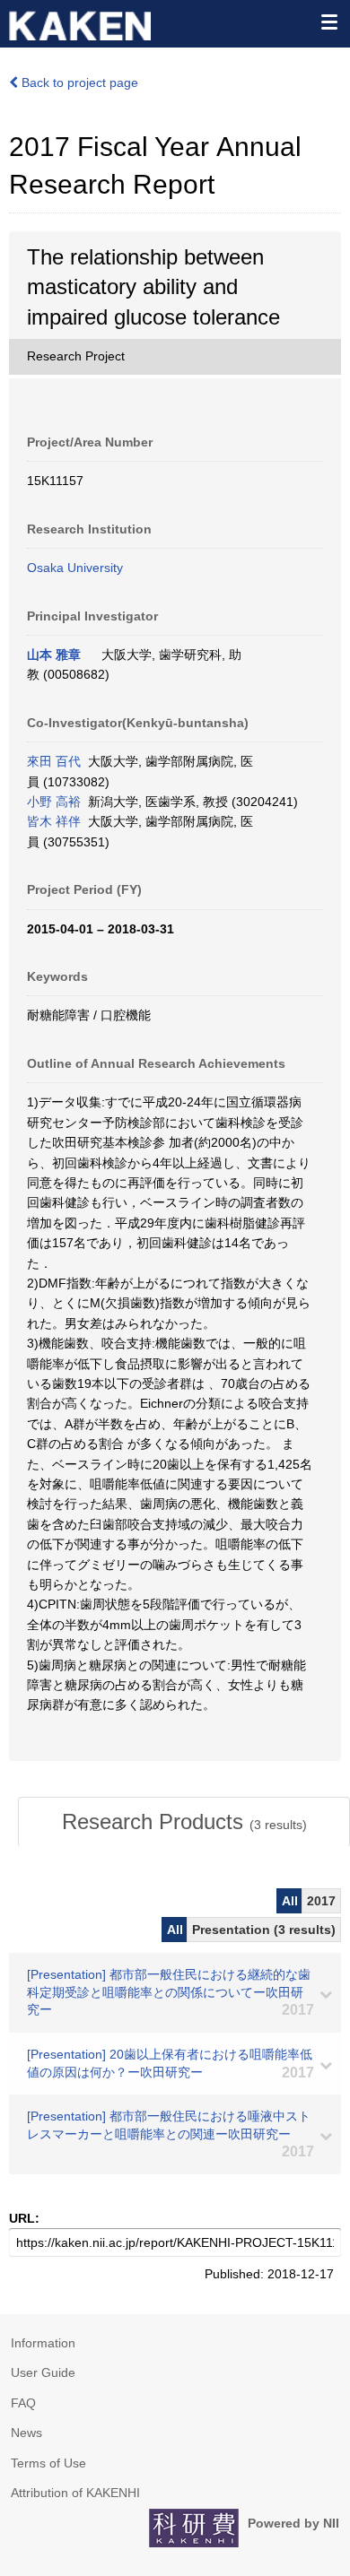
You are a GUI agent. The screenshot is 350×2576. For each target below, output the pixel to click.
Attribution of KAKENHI (75, 2493)
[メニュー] (328, 22)
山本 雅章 (54, 655)
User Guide (43, 2372)
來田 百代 (54, 761)
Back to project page (78, 82)
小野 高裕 (54, 802)
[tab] (184, 1822)
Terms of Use (48, 2463)
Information (43, 2343)
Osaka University (75, 568)
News (26, 2433)
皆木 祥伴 (54, 821)
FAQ (23, 2403)
